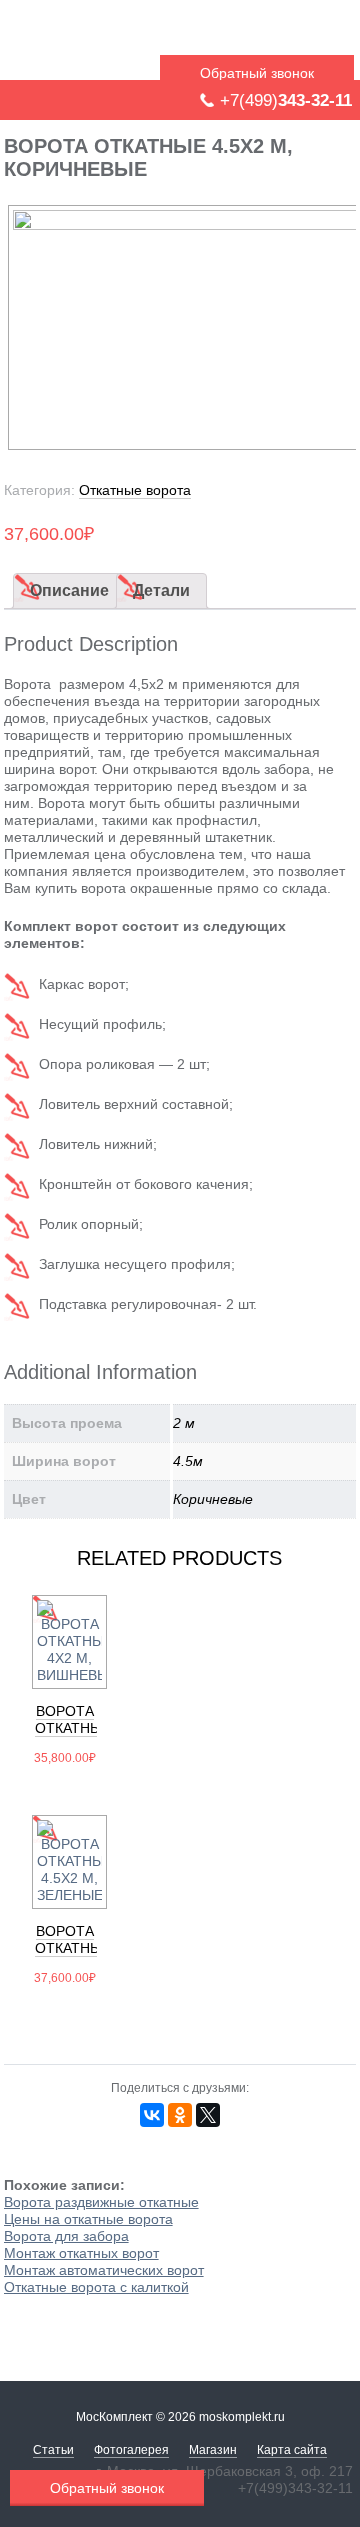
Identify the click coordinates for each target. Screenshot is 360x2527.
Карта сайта (292, 2450)
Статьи (53, 2450)
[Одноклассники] (180, 2115)
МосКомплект (133, 43)
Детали (161, 590)
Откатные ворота (135, 490)
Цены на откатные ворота (88, 2219)
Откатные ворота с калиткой (96, 2287)
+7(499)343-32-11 (295, 2488)
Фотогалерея (131, 2450)
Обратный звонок (257, 73)
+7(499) (286, 100)
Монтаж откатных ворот (81, 2253)
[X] (208, 2115)
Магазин (213, 2450)
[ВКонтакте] (152, 2115)
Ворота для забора (66, 2236)
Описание (69, 590)
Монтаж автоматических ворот (104, 2270)
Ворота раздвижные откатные (101, 2202)
